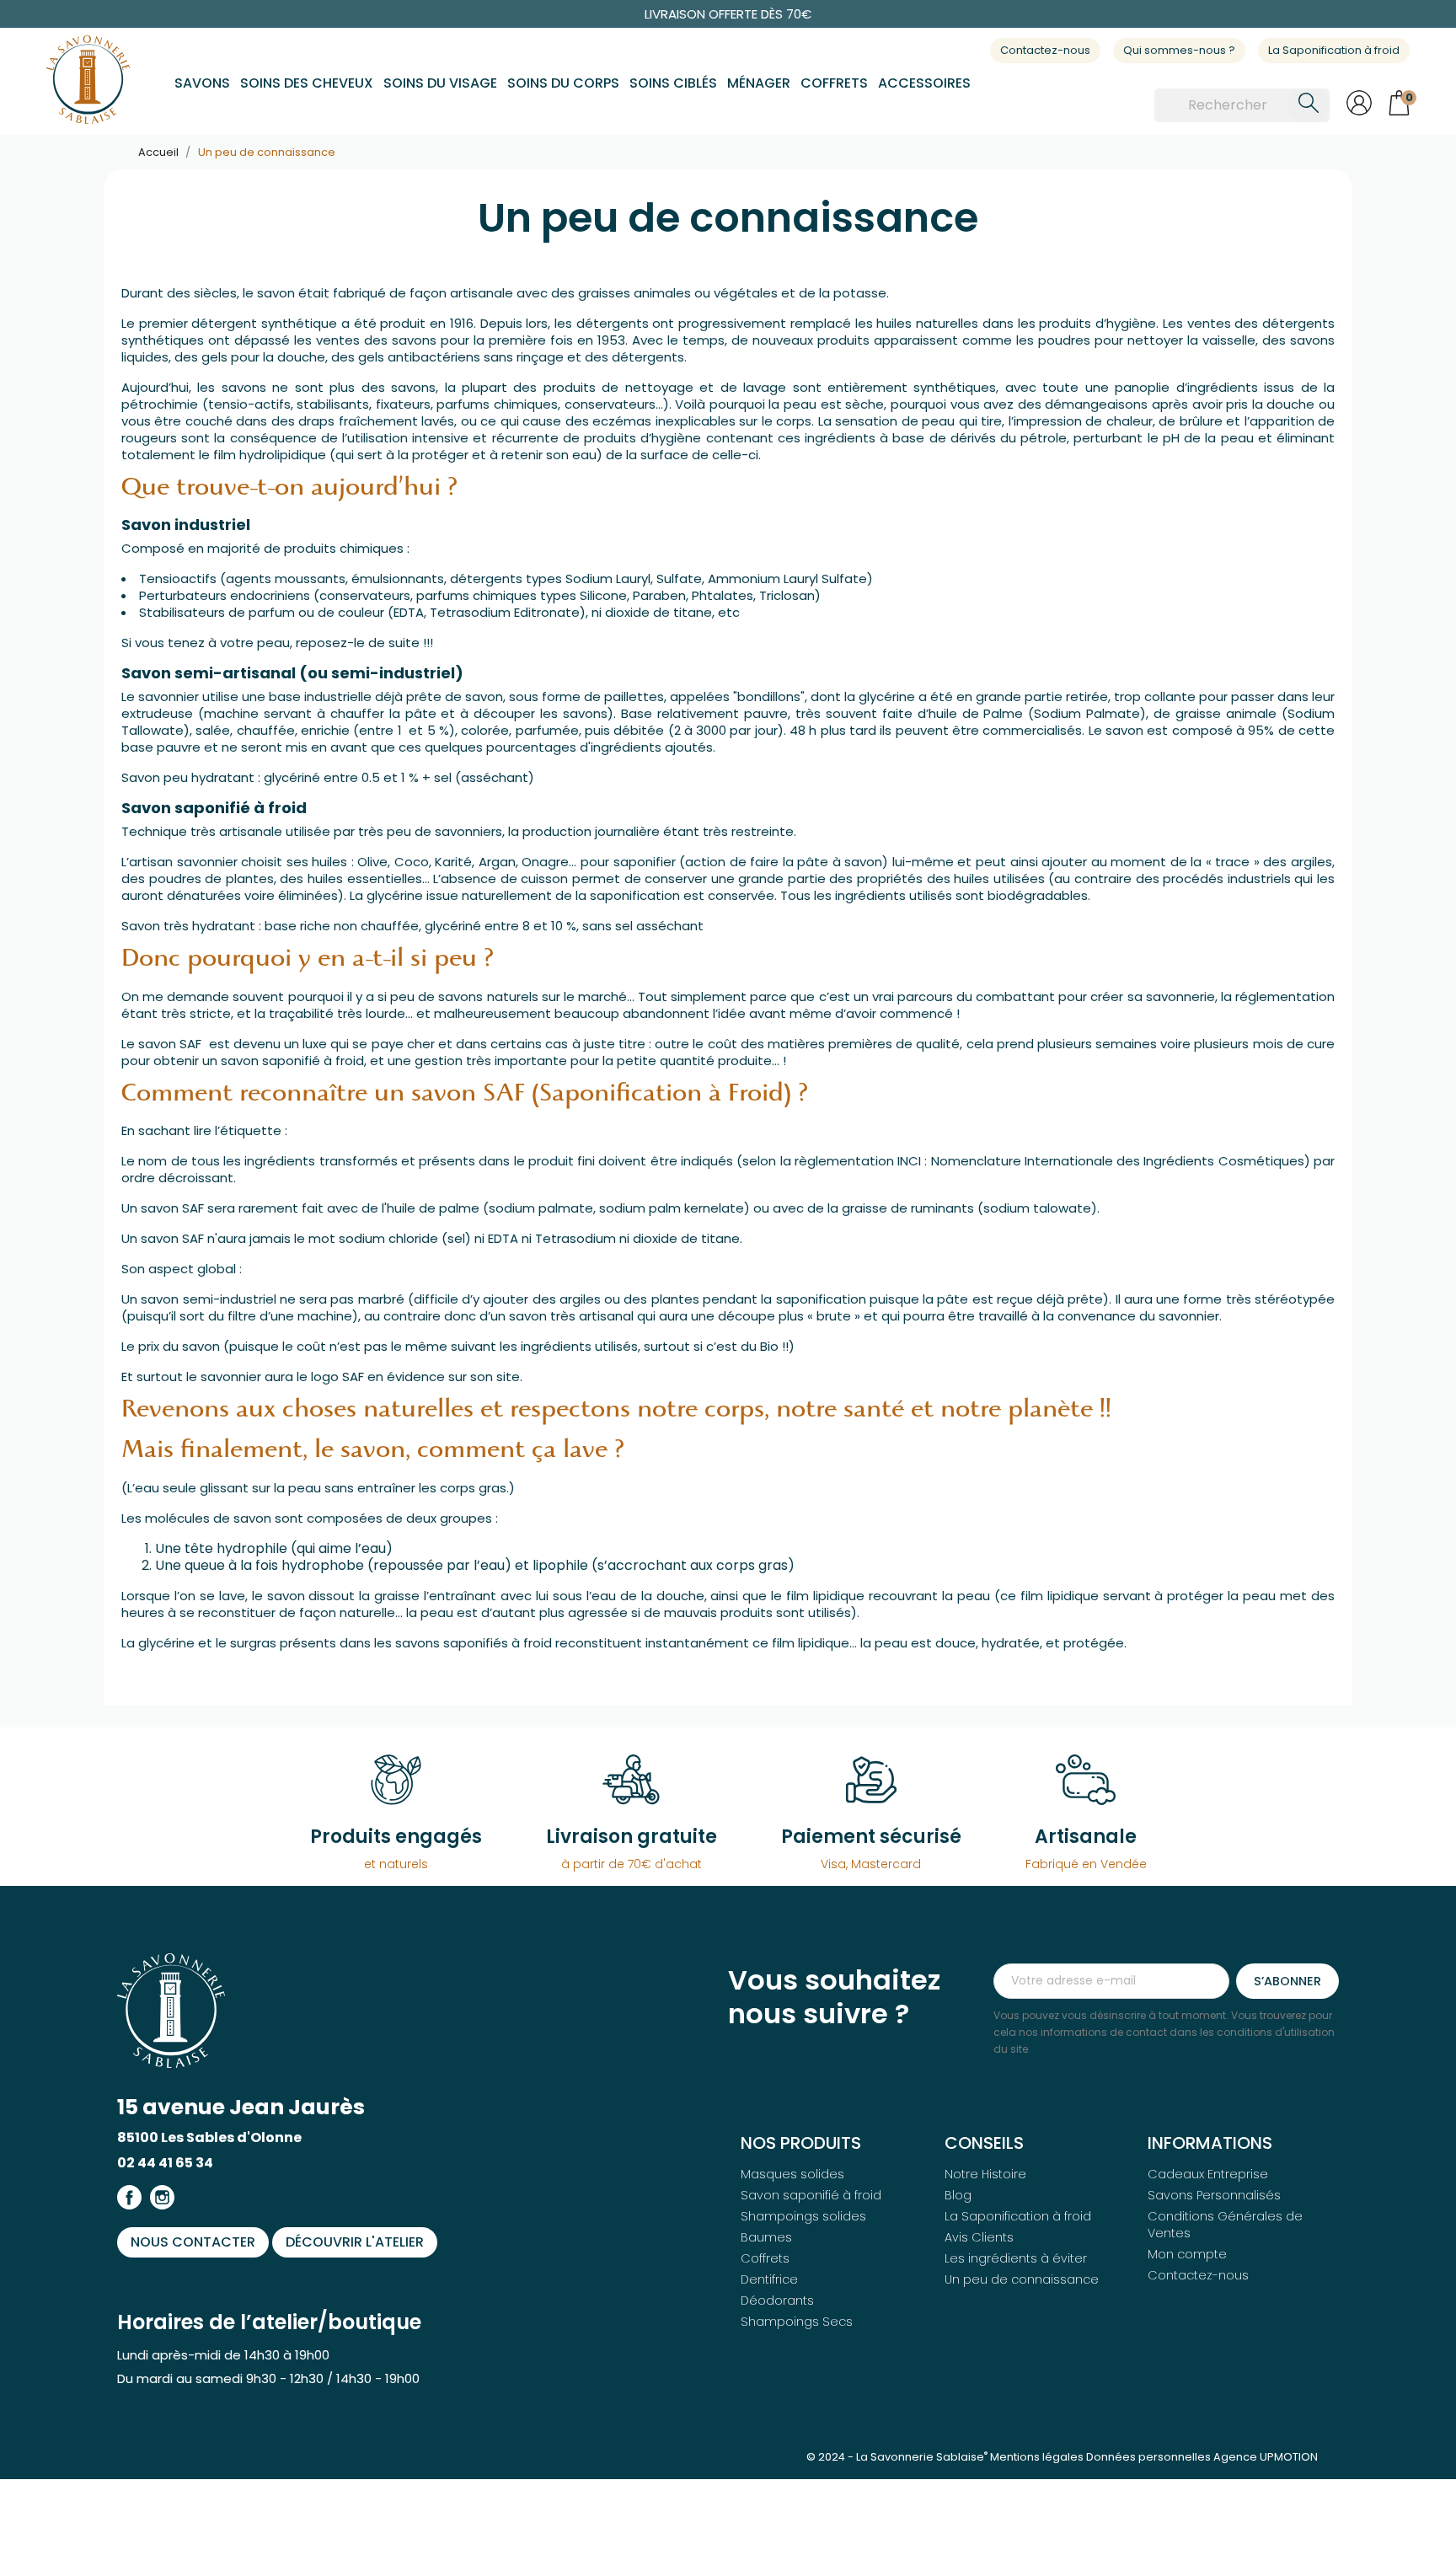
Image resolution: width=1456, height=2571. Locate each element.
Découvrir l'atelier (355, 2242)
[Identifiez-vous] (1359, 111)
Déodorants (777, 2301)
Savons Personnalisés (1214, 2195)
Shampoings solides (803, 2216)
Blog (958, 2195)
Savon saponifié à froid (811, 2195)
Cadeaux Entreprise (1208, 2174)
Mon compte (1187, 2254)
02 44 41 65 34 (165, 2163)
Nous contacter (193, 2242)
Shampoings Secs (797, 2322)
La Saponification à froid (1334, 50)
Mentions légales (1037, 2457)
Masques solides (792, 2174)
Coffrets (765, 2258)
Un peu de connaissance (1022, 2279)
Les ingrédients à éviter (1016, 2258)
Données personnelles (1148, 2457)
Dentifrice (769, 2279)
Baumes (766, 2237)
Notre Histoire (985, 2174)
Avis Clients (979, 2237)
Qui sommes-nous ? (1179, 50)
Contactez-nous (1045, 50)
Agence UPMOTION (1266, 2457)
